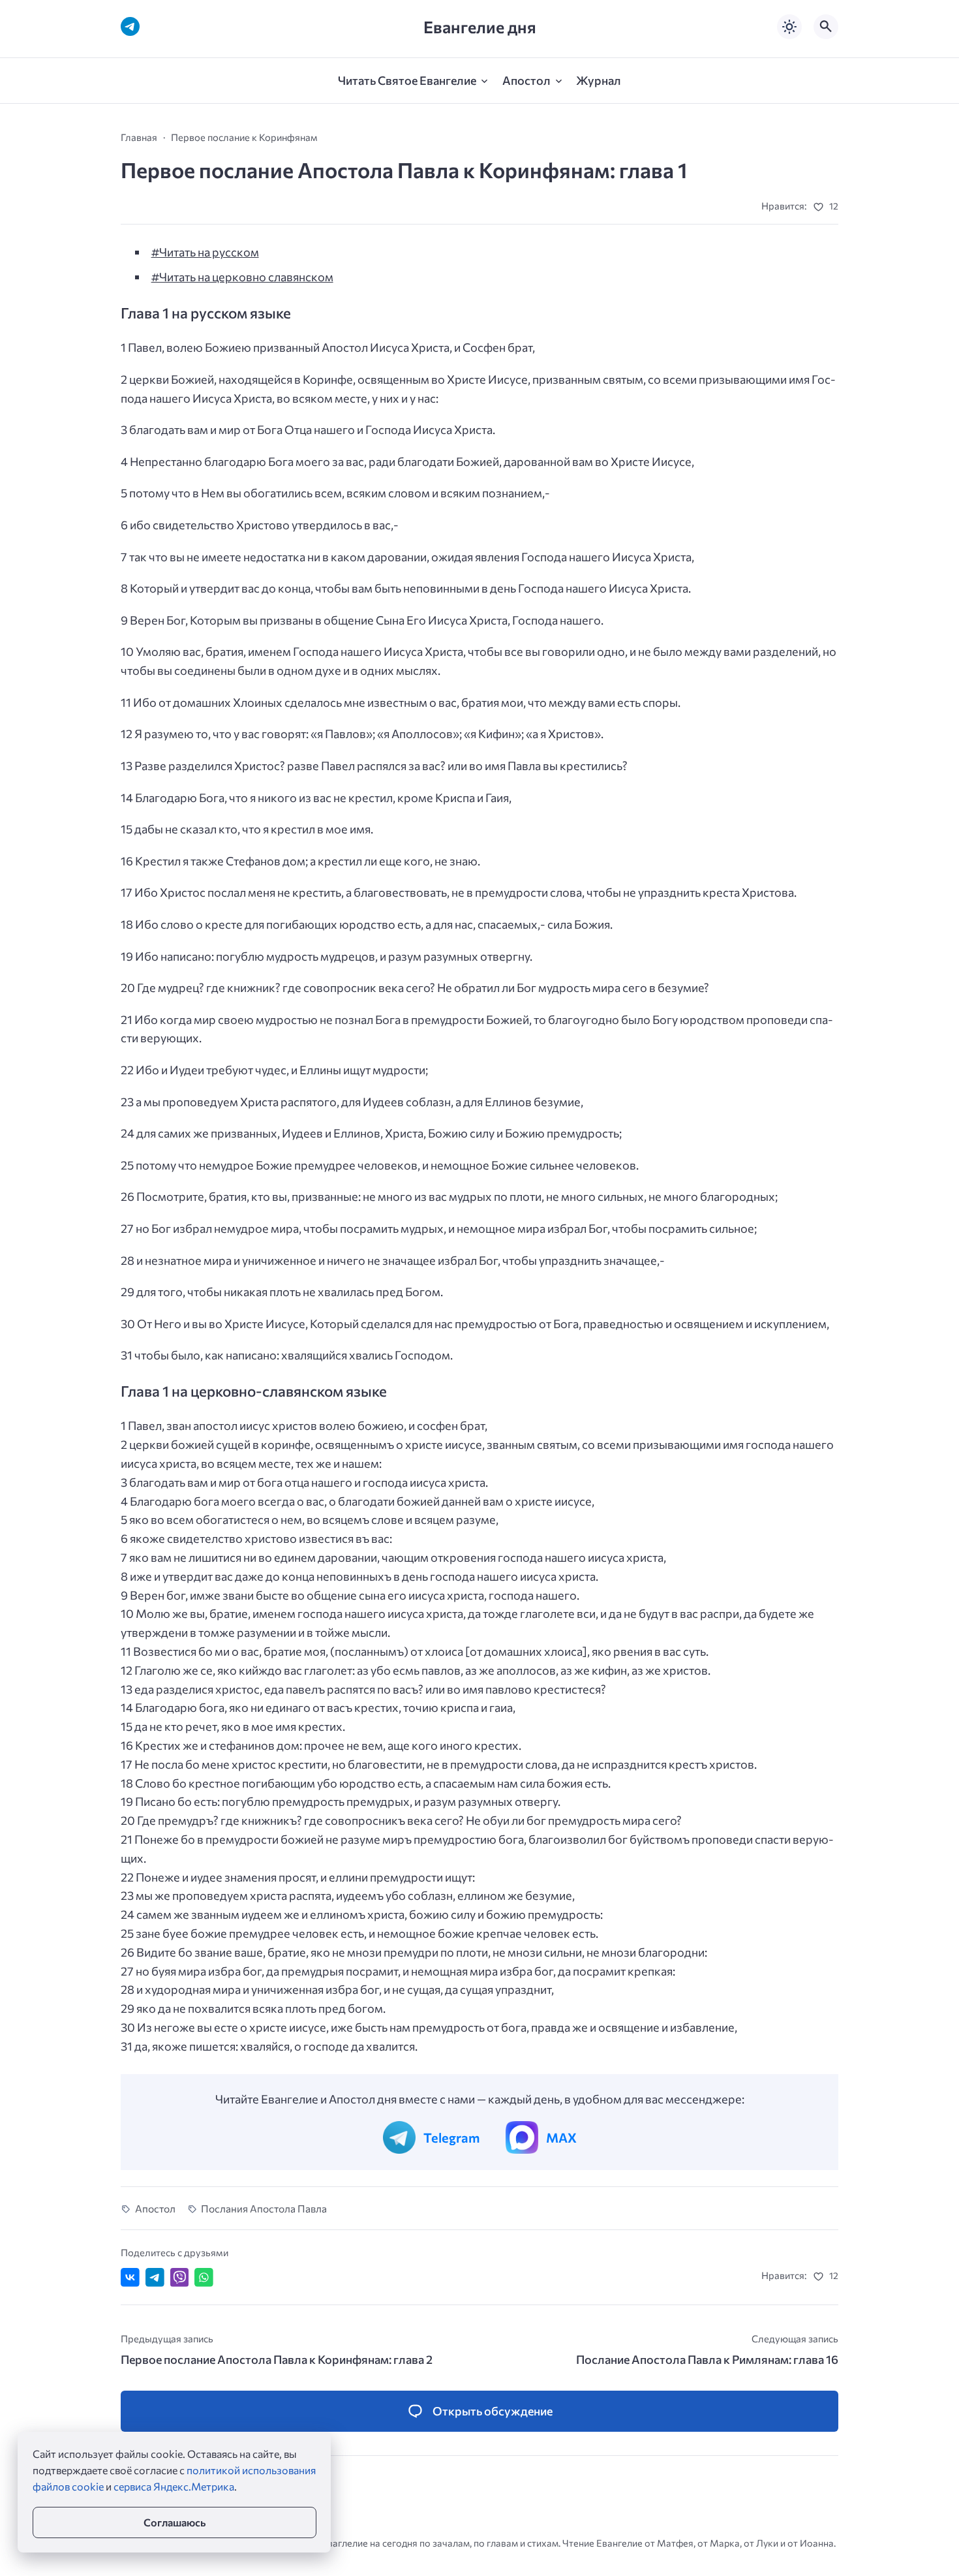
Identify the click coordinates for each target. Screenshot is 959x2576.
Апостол (155, 2208)
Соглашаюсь (175, 2522)
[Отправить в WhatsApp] (204, 2277)
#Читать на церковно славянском (242, 277)
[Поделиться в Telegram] (155, 2277)
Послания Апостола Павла (264, 2208)
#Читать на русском (205, 252)
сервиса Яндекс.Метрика (174, 2486)
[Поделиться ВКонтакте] (130, 2277)
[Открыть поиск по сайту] (826, 27)
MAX (561, 2137)
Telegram (451, 2137)
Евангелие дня (480, 26)
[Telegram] (130, 26)
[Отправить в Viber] (180, 2277)
